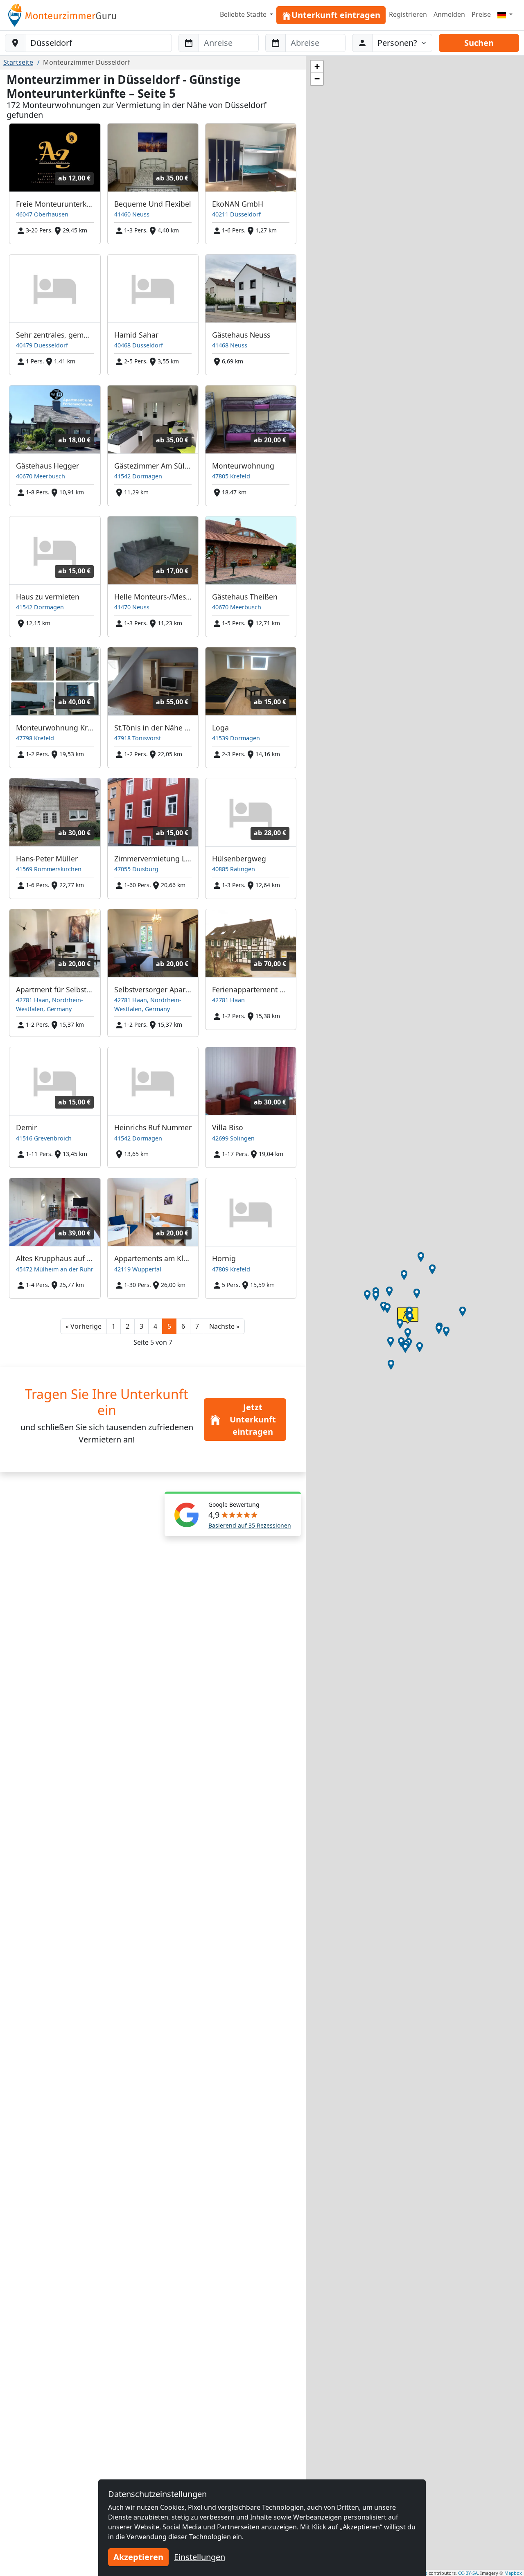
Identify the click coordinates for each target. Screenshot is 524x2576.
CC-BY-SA (468, 2573)
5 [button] (169, 1326)
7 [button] (197, 1326)
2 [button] (128, 1326)
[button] (84, 1326)
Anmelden (449, 14)
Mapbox (513, 2573)
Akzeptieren (138, 2557)
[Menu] (505, 14)
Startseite (18, 62)
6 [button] (183, 1326)
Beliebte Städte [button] (244, 14)
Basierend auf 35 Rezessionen (250, 1525)
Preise (481, 14)
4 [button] (155, 1326)
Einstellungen (200, 2557)
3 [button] (141, 1326)
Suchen (479, 43)
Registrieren (408, 14)
